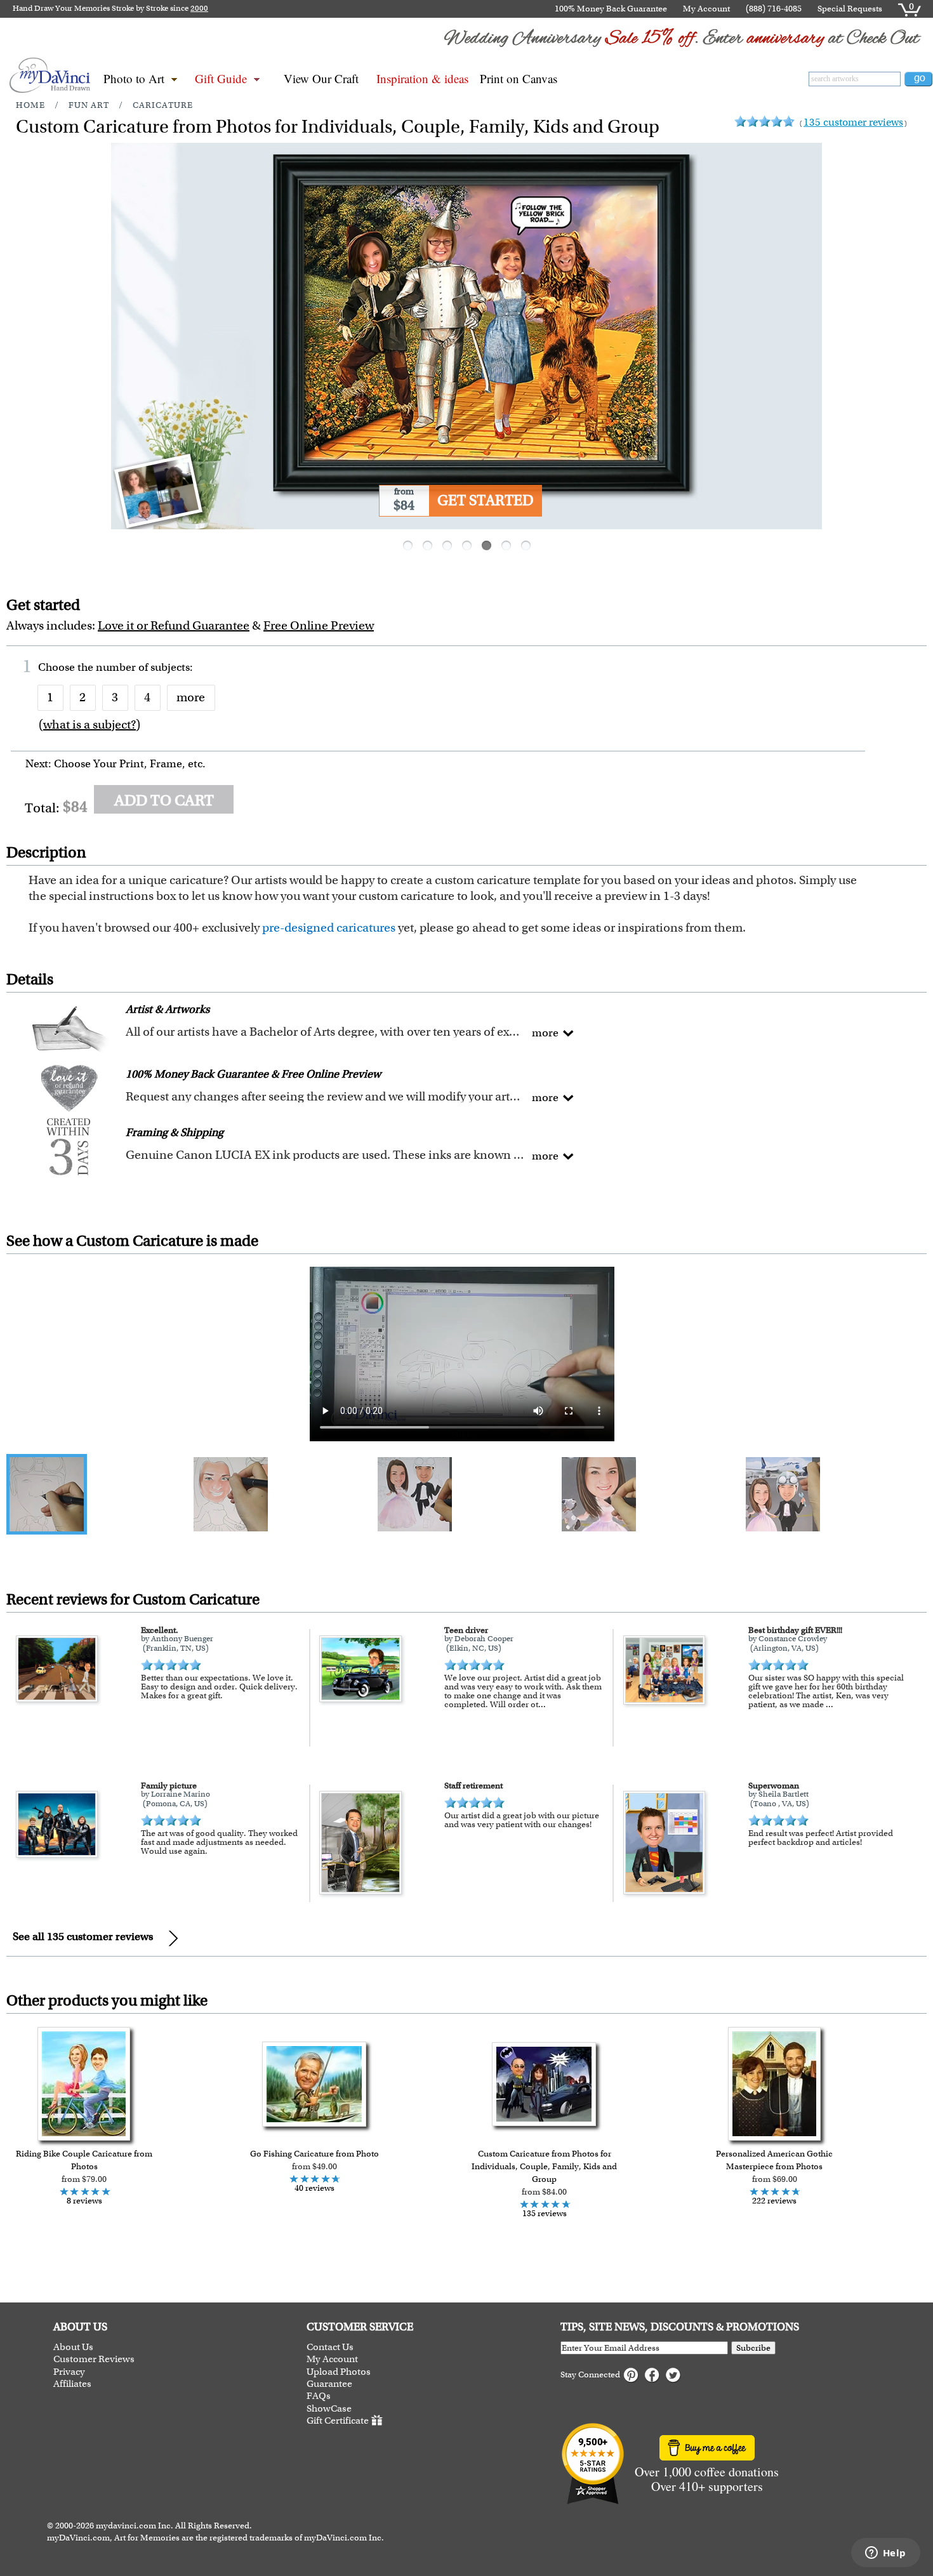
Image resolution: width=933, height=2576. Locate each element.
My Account (706, 9)
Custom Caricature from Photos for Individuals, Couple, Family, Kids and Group (544, 2166)
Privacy (69, 2372)
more (191, 697)
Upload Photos (339, 2372)
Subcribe (753, 2348)
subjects (170, 667)
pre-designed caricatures (329, 928)
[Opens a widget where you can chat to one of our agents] (885, 2554)
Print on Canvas (519, 78)
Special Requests (850, 9)
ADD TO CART (164, 800)
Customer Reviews (94, 2359)
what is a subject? (89, 724)
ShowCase (329, 2409)
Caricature (163, 105)
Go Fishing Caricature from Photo (314, 2154)
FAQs (319, 2396)
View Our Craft (321, 78)
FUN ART (89, 105)
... (542, 1704)
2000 (199, 8)
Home (30, 105)
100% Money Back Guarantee (611, 9)
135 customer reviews (853, 122)
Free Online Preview (319, 625)
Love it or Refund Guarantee (174, 625)
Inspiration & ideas (422, 78)
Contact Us (330, 2347)
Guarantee (329, 2384)
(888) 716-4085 (774, 9)
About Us (73, 2347)
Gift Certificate (338, 2421)
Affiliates (72, 2384)
